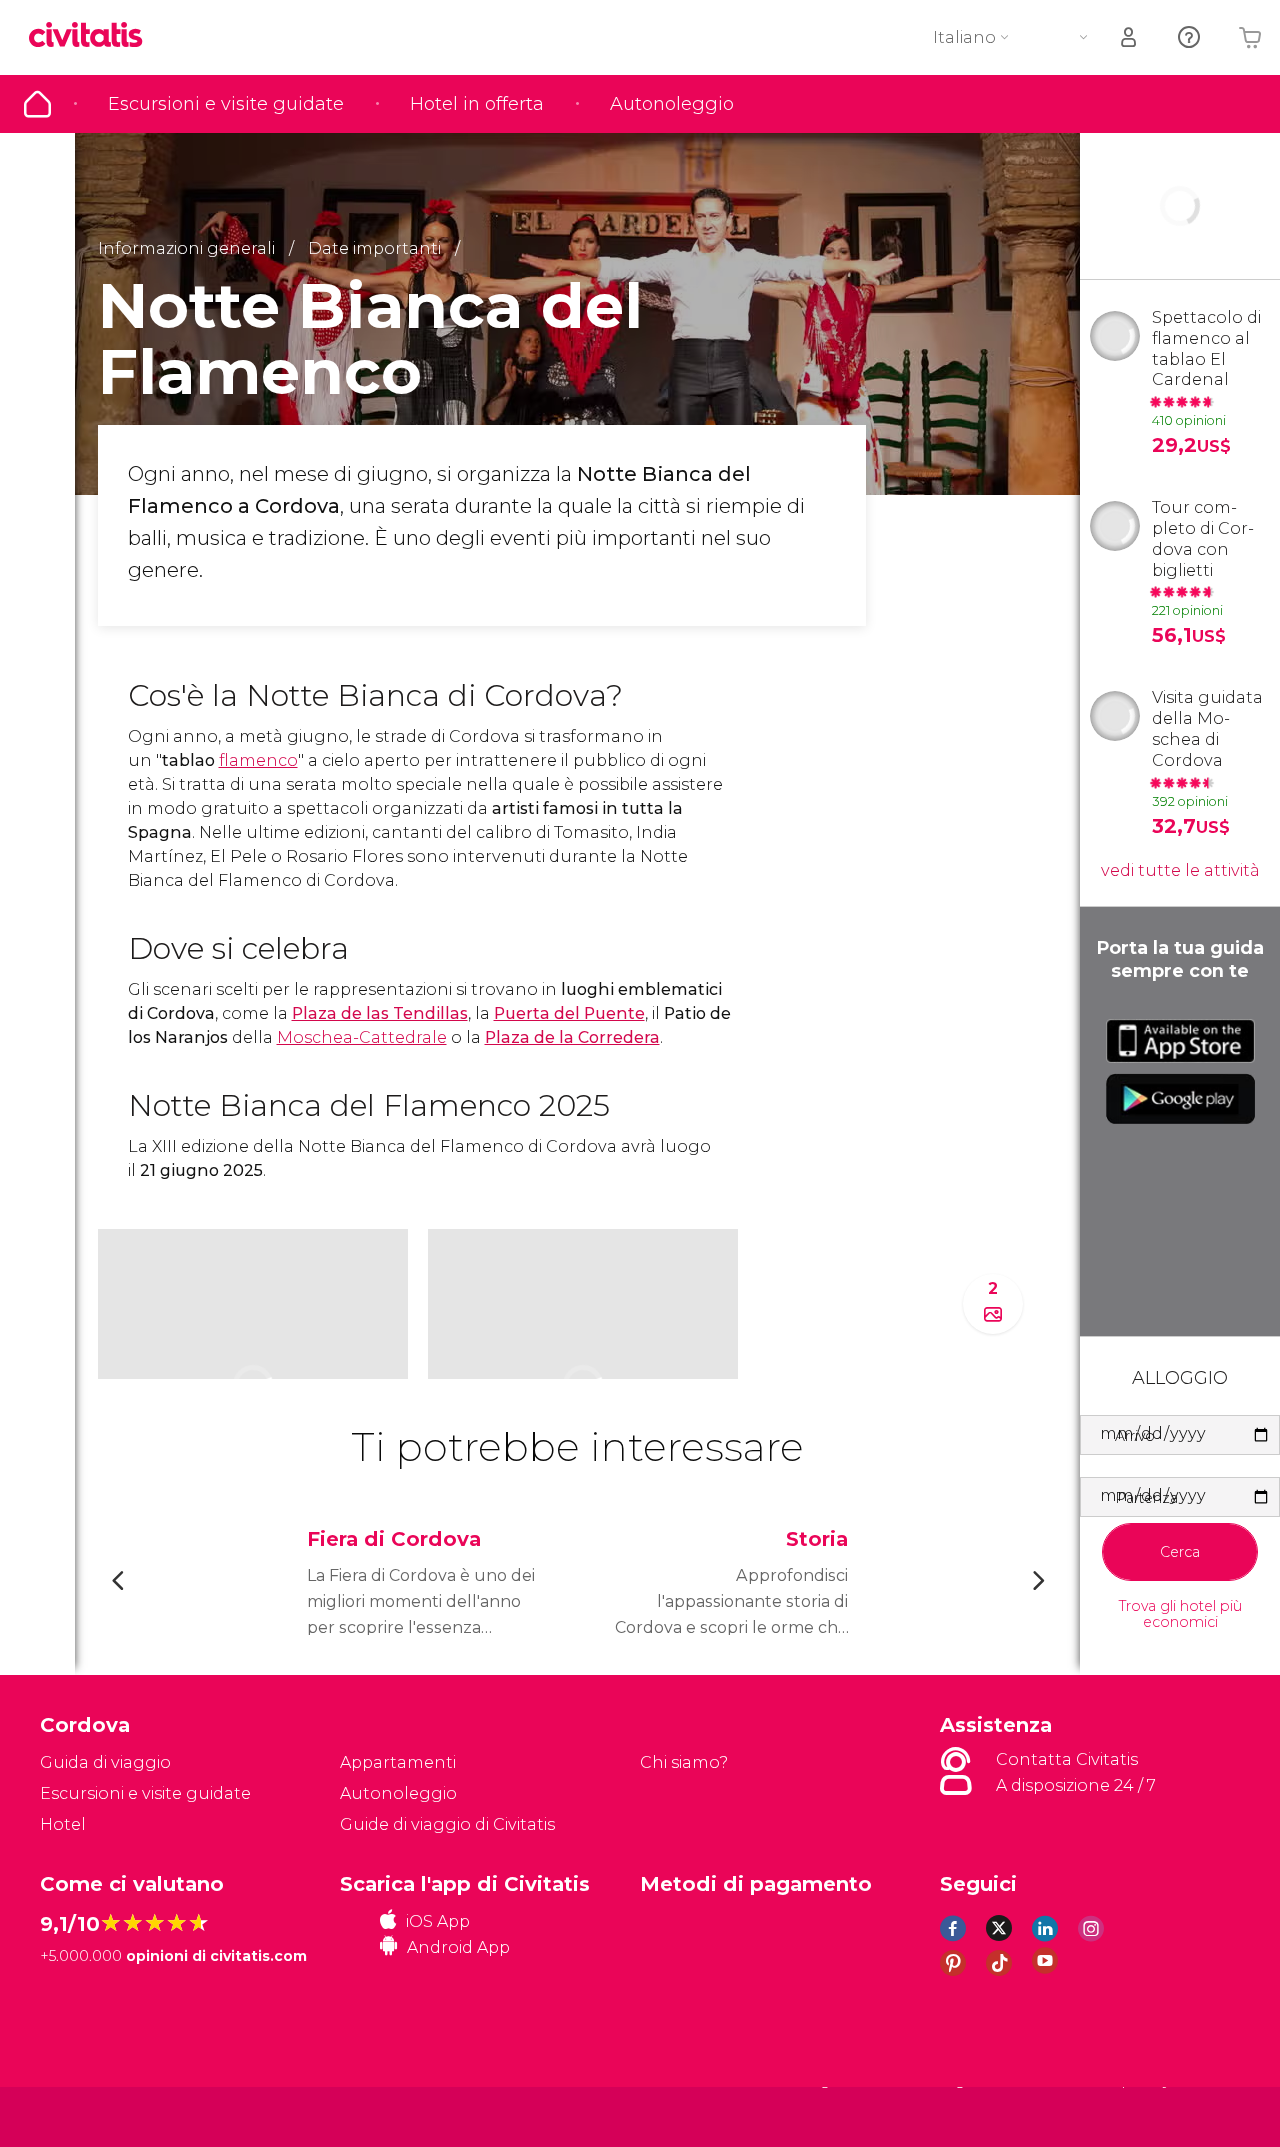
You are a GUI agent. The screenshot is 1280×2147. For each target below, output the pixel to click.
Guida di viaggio (37, 104)
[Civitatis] (90, 2115)
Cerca (1180, 1552)
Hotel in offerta (477, 104)
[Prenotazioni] (1130, 37)
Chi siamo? (684, 1762)
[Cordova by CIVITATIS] (93, 36)
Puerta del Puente (569, 1013)
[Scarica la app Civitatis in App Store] (1180, 1041)
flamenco (258, 760)
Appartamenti (398, 1762)
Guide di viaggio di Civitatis (447, 1824)
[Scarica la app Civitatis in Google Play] (1180, 1099)
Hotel (63, 1824)
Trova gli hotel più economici (1180, 1615)
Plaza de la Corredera (572, 1037)
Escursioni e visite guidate (226, 104)
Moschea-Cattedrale (362, 1037)
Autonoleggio (672, 104)
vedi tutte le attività (1180, 870)
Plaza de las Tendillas (380, 1013)
